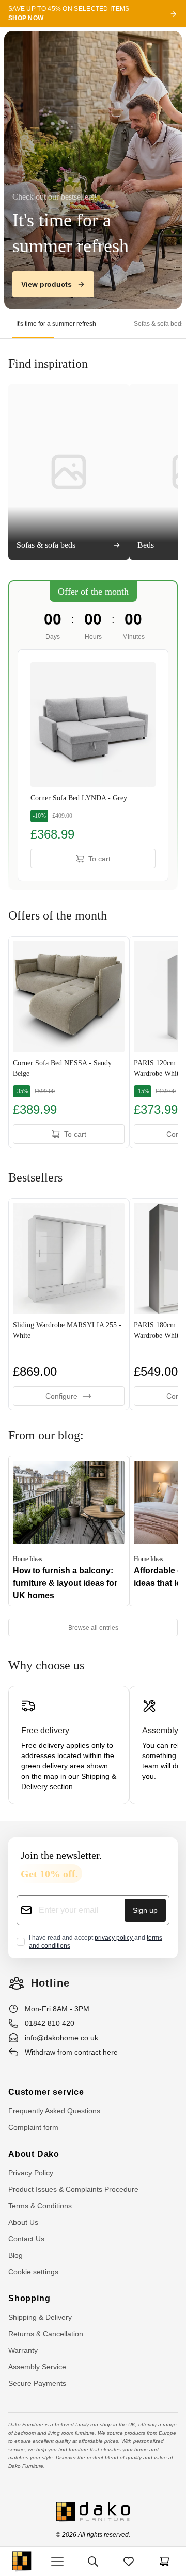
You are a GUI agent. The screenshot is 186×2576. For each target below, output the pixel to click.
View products (47, 284)
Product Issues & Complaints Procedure (73, 2189)
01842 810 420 (50, 2023)
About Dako (34, 2154)
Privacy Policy (31, 2173)
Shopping (29, 2298)
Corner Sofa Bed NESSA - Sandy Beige (62, 1068)
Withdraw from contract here (71, 2052)
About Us (23, 2222)
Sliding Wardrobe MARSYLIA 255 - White (67, 1330)
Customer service (46, 2092)
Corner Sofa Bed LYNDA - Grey (79, 798)
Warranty (23, 2350)
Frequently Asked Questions (54, 2111)
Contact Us (26, 2239)
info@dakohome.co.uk (61, 2038)
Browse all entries (93, 1628)
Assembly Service (37, 2367)
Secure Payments (37, 2383)
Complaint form (33, 2127)
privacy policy (114, 1938)
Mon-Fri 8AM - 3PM (57, 2009)
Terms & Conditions (40, 2206)
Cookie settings (33, 2272)
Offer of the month (93, 592)
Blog (16, 2255)
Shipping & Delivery (40, 2317)
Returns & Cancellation (46, 2334)
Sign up (145, 1910)
